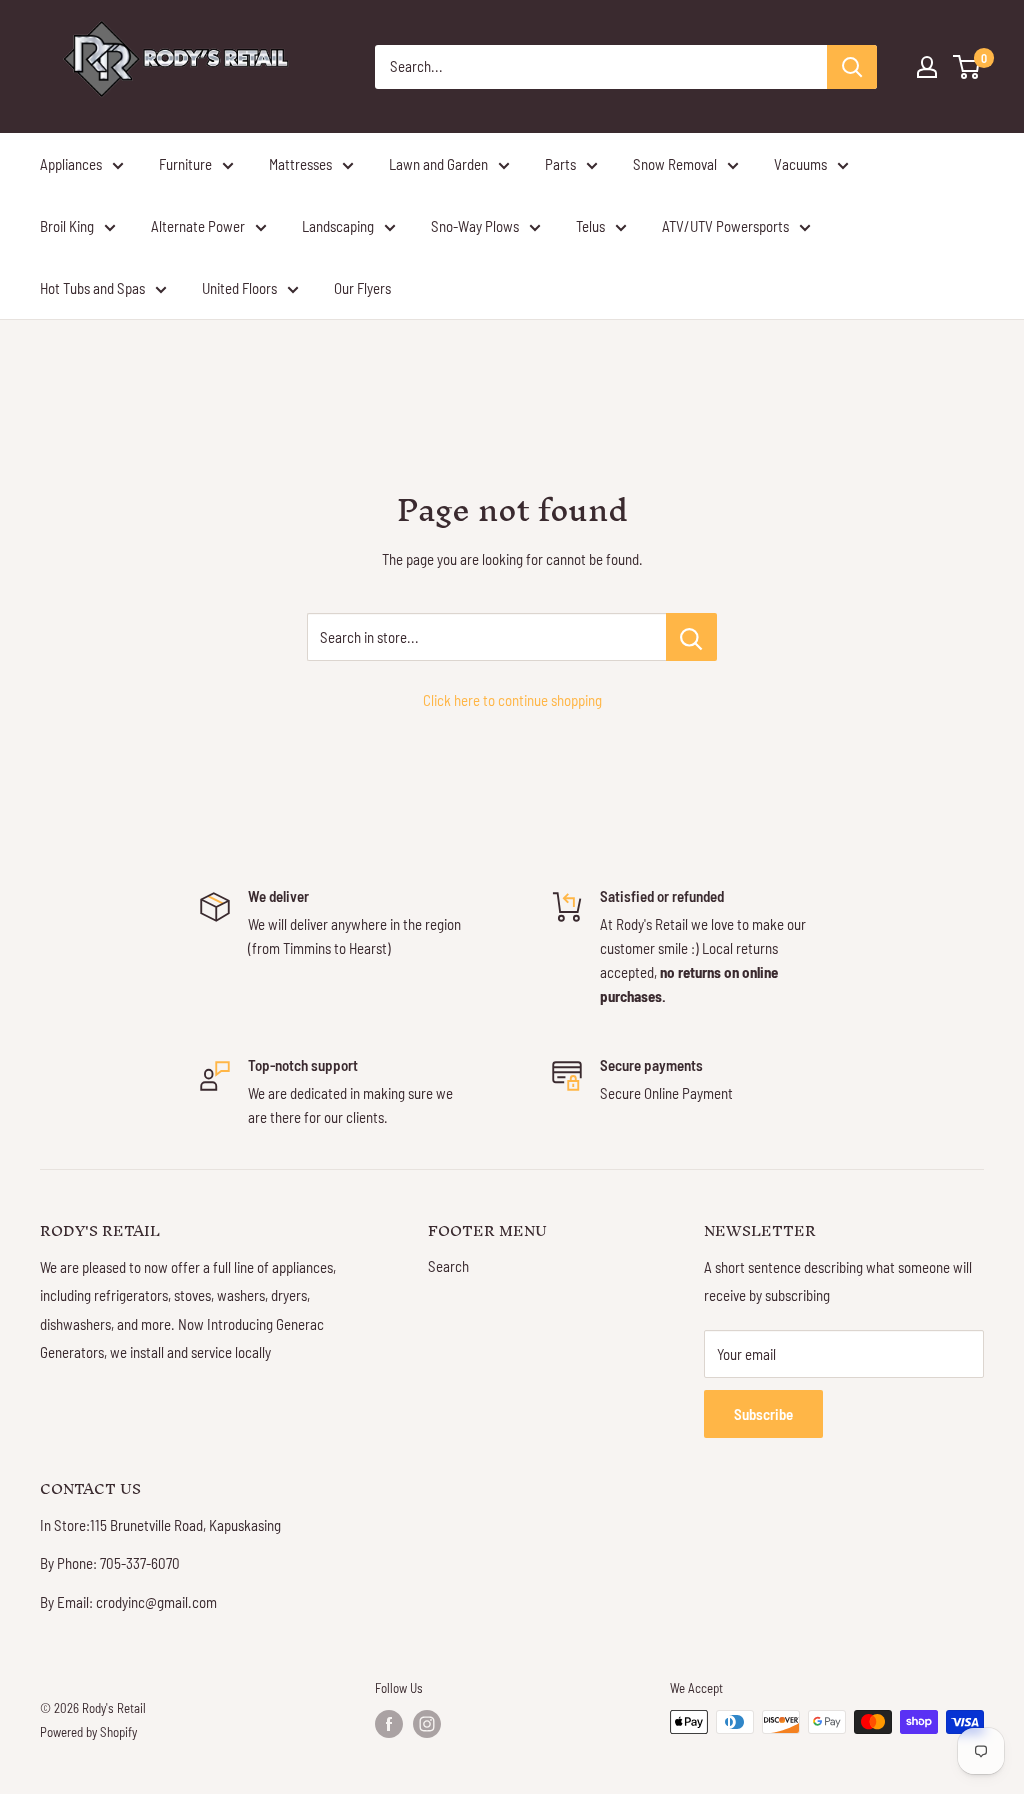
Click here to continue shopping (512, 700)
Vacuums (800, 164)
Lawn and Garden (438, 164)
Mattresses (300, 164)
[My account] (927, 67)
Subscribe (763, 1414)
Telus (590, 226)
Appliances (71, 164)
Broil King (67, 226)
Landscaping (338, 226)
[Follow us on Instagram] (427, 1724)
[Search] (852, 67)
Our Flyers (362, 288)
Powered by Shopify (88, 1732)
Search (448, 1266)
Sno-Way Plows (475, 226)
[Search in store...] (691, 637)
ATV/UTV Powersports (725, 226)
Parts (560, 164)
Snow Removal (675, 164)
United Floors (239, 288)
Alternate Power (198, 226)
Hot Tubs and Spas (92, 288)
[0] (967, 67)
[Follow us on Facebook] (389, 1724)
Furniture (185, 164)
